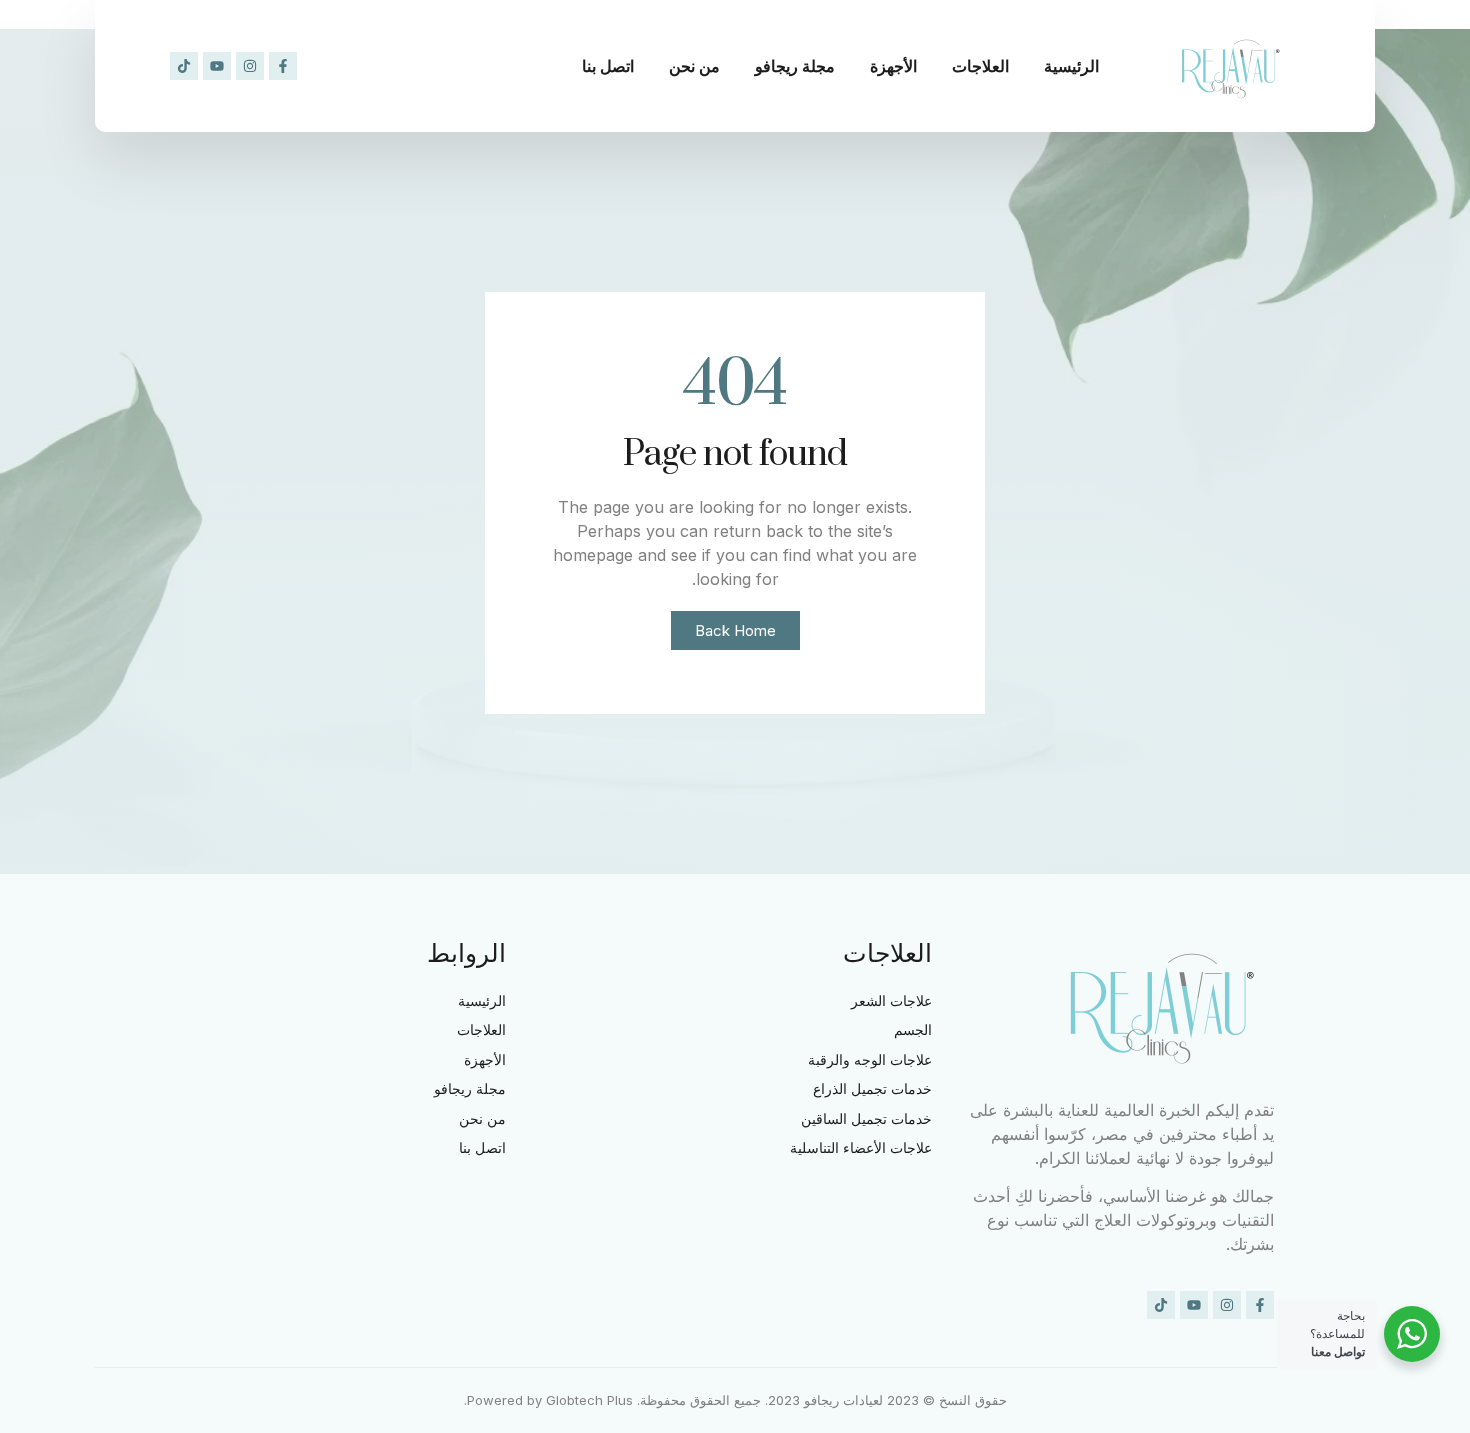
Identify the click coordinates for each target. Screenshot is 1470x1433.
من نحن (694, 66)
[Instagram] (250, 66)
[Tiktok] (184, 66)
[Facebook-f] (283, 66)
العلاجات (980, 66)
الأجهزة (893, 66)
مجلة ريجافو (795, 66)
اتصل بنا (608, 66)
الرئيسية (1071, 66)
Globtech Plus (589, 1400)
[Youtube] (217, 66)
